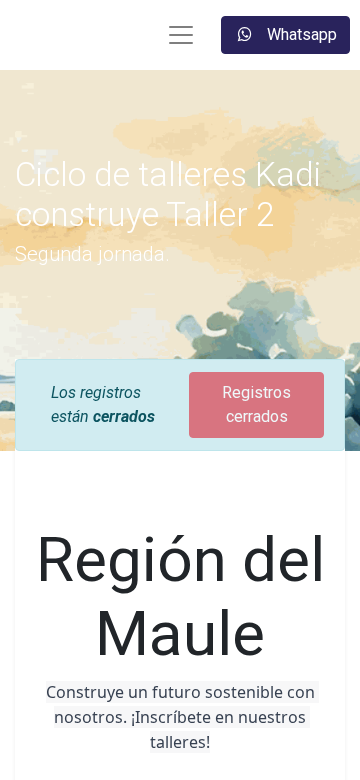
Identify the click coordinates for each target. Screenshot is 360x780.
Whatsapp (300, 34)
